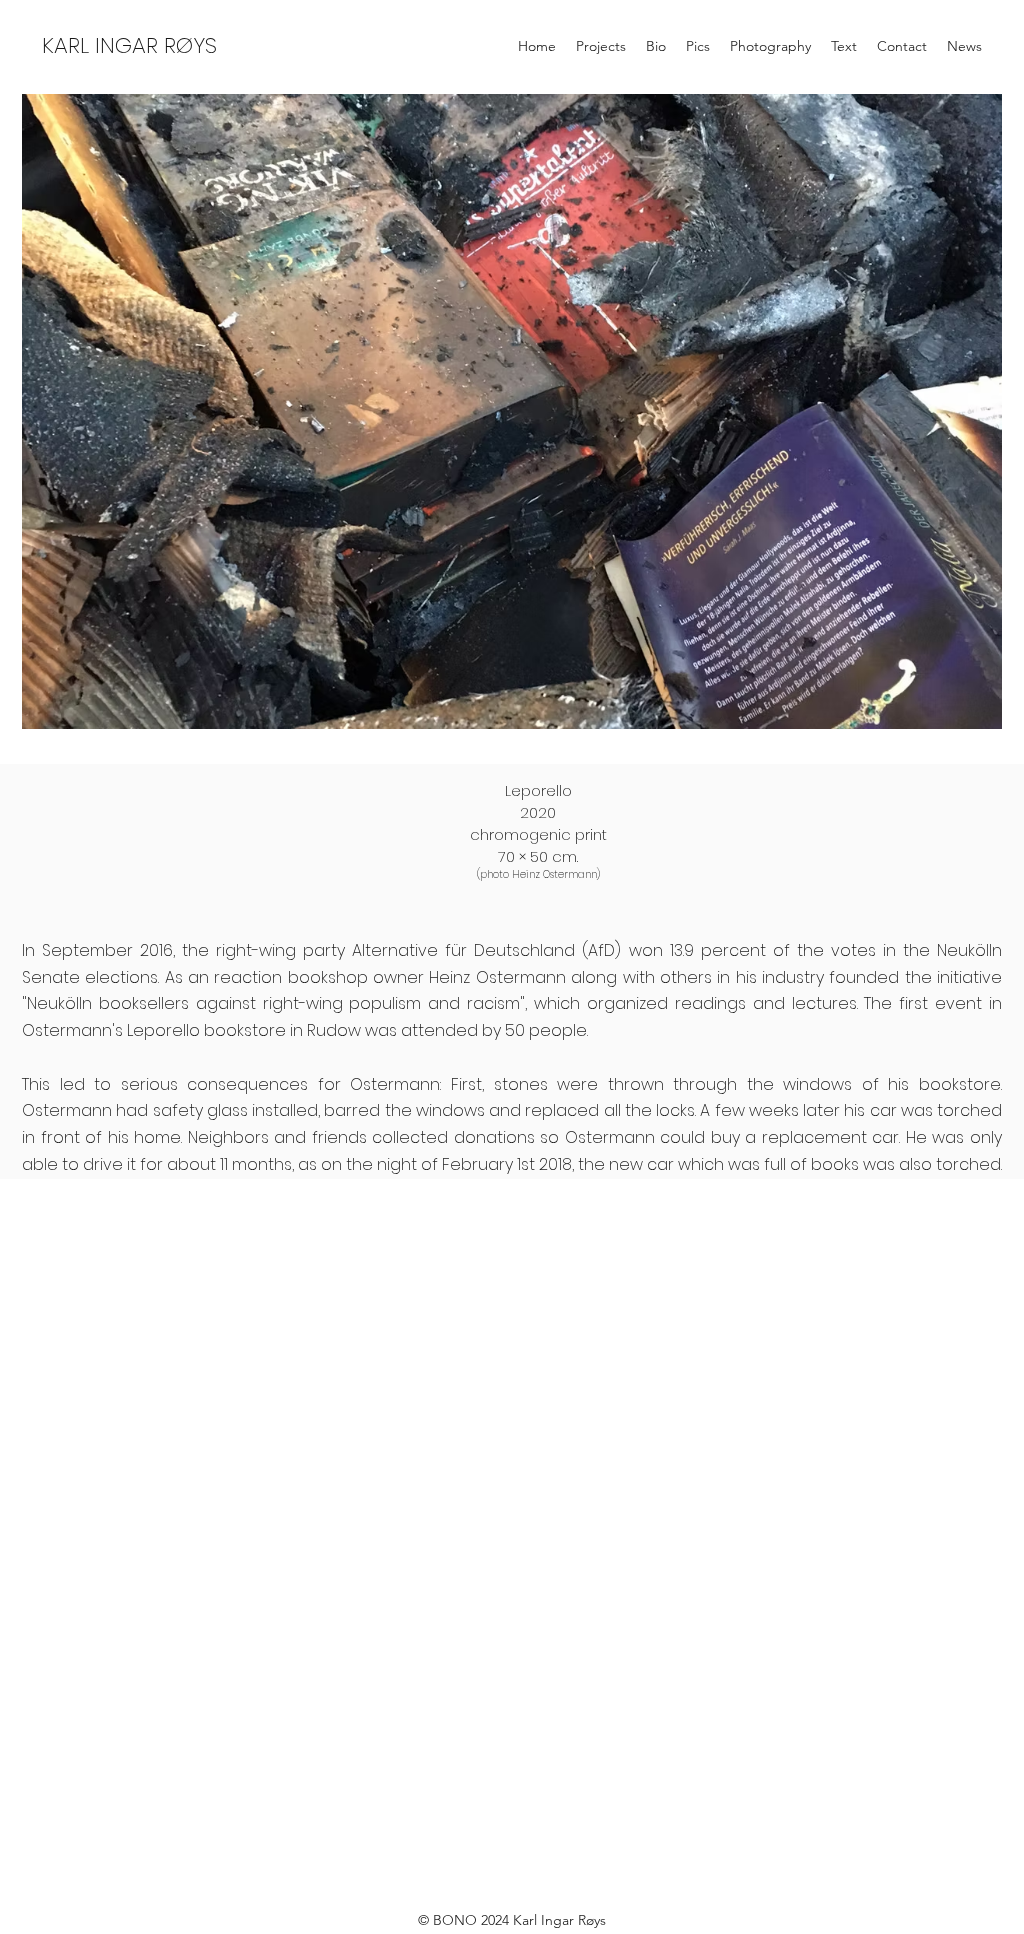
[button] (512, 411)
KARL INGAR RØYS (129, 45)
